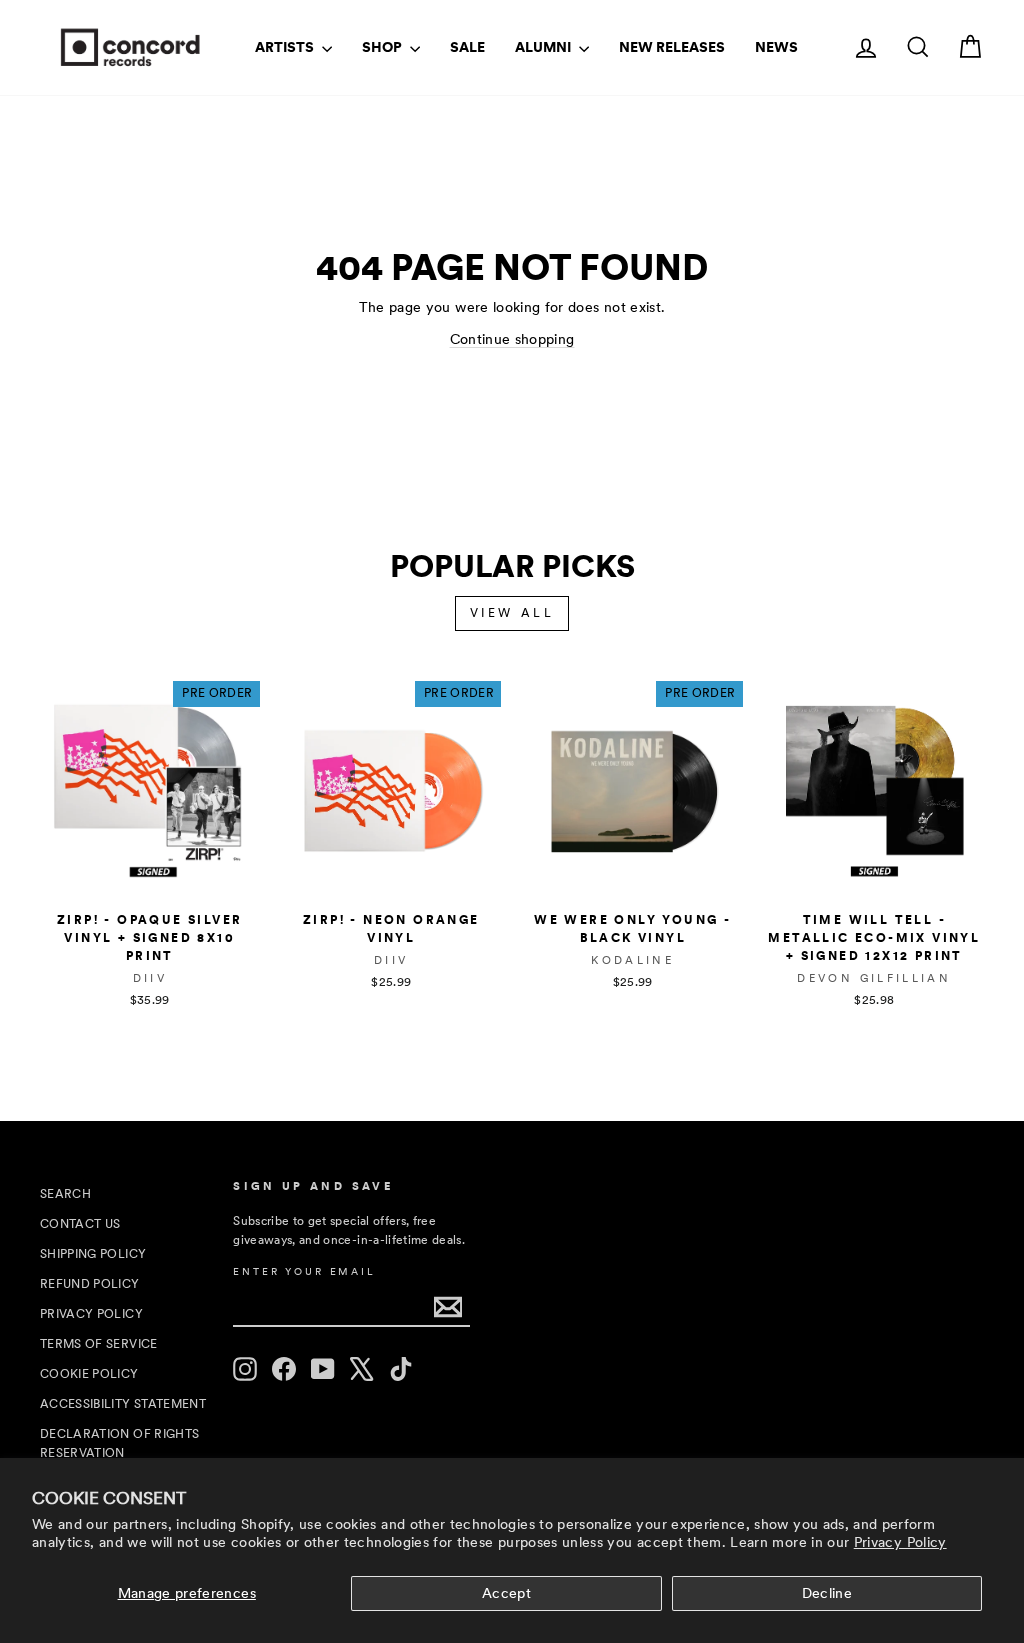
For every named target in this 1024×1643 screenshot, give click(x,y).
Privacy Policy (900, 1542)
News (776, 47)
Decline (827, 1593)
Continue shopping (512, 339)
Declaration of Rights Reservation (119, 1443)
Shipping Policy (93, 1254)
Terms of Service (99, 1344)
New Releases (672, 47)
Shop (383, 47)
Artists (286, 47)
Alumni (544, 47)
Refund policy (90, 1284)
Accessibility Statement (123, 1404)
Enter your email (304, 1271)
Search (65, 1194)
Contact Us (80, 1224)
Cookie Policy (89, 1374)
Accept (506, 1593)
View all (512, 613)
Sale (467, 47)
